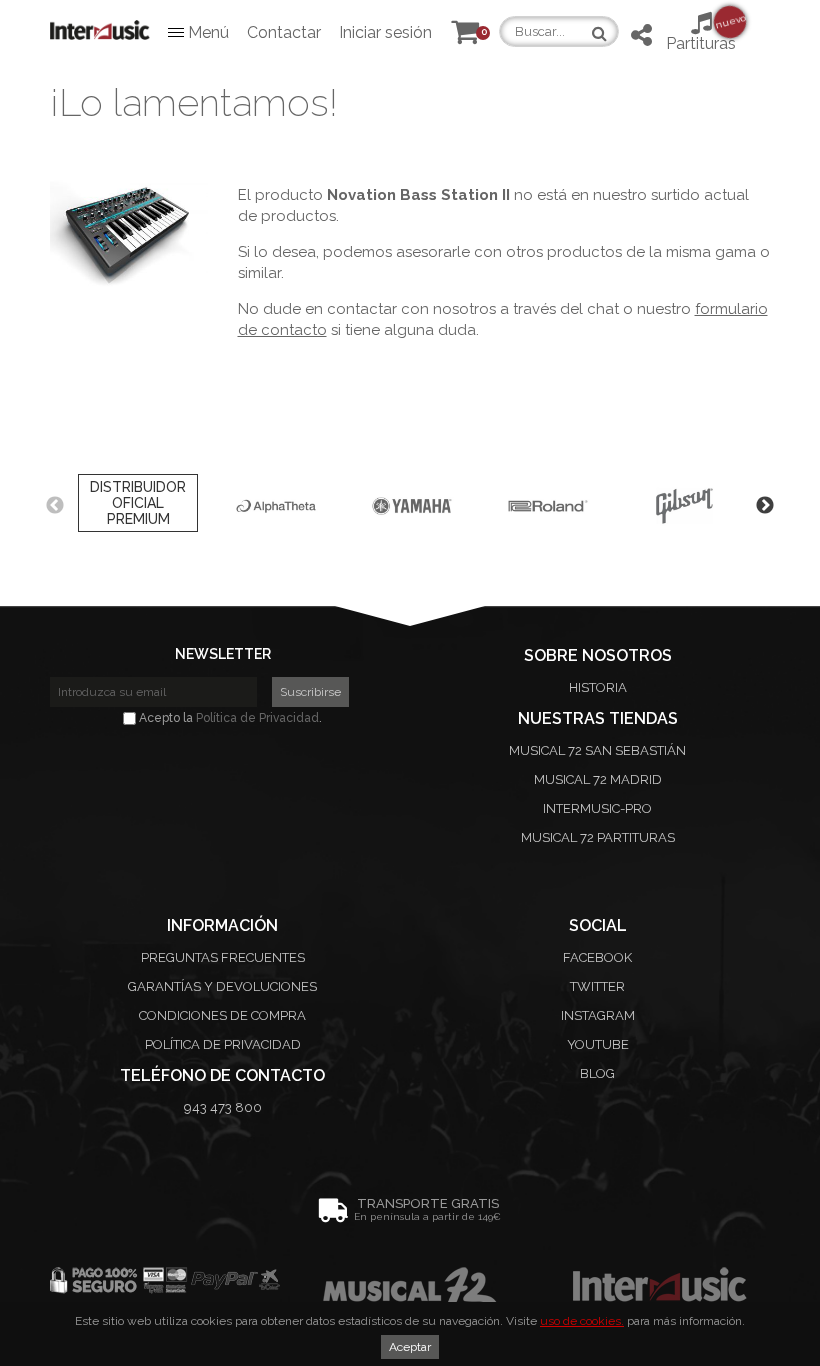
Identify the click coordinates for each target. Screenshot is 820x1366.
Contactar (284, 32)
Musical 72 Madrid (598, 779)
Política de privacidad (223, 1044)
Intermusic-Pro (597, 808)
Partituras (701, 32)
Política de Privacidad (257, 718)
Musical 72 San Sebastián (597, 750)
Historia (598, 687)
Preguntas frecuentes (223, 957)
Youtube (598, 1044)
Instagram (598, 1015)
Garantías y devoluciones (222, 986)
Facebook (597, 957)
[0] (465, 36)
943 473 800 (223, 1107)
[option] (138, 506)
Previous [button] (55, 506)
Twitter (597, 986)
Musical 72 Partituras (598, 837)
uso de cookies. (582, 1321)
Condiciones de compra (222, 1015)
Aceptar (410, 1347)
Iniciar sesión (385, 32)
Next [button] (765, 506)
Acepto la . (229, 718)
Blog (597, 1073)
